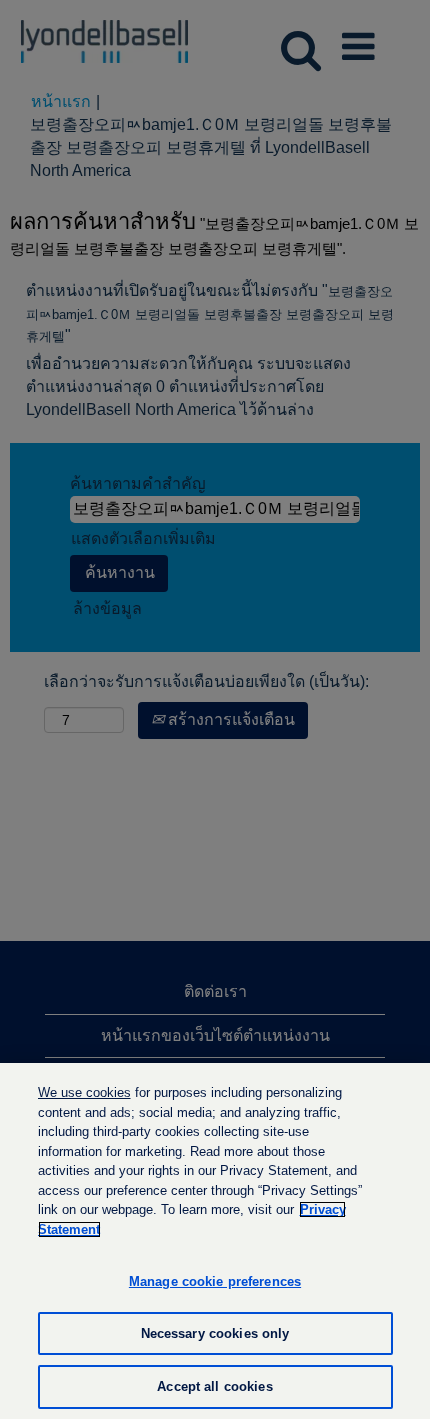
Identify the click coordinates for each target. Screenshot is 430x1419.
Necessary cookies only (215, 1333)
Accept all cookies (214, 1386)
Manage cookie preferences (215, 1281)
